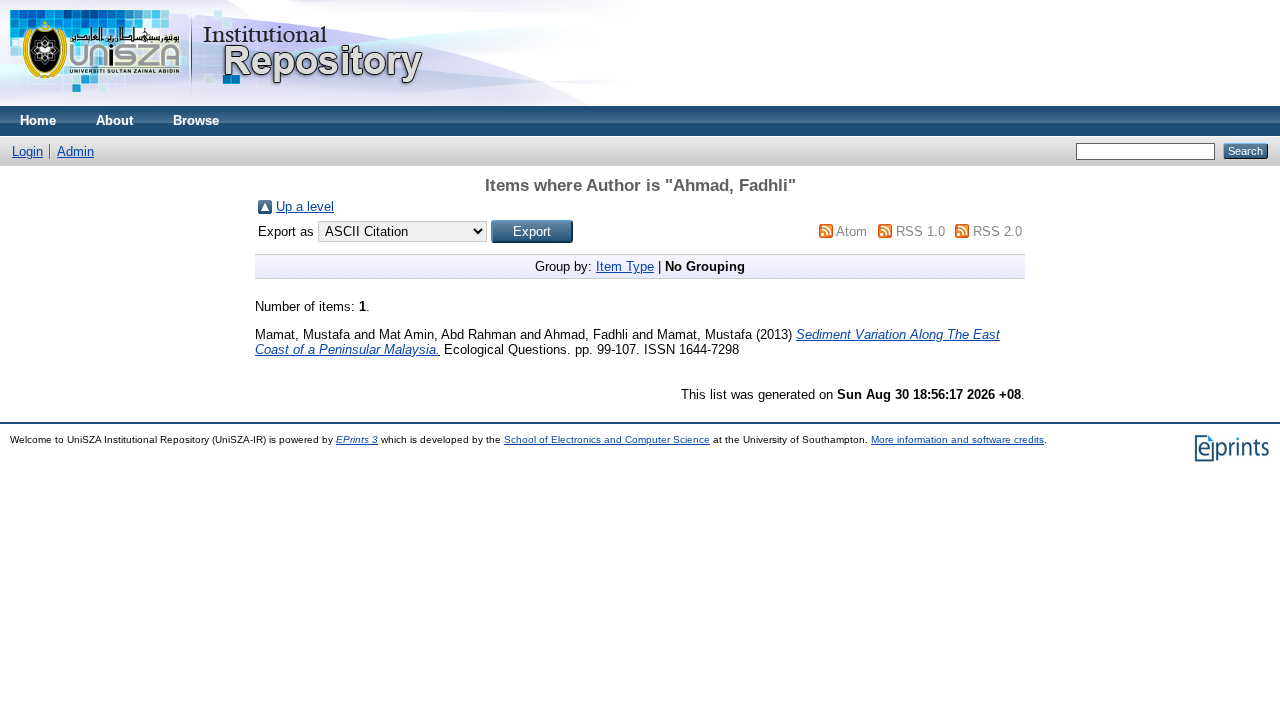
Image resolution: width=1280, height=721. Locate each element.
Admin (75, 151)
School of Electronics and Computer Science (607, 439)
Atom (851, 231)
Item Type (625, 266)
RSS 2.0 (997, 231)
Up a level (305, 206)
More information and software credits (957, 439)
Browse (196, 120)
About (114, 120)
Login (27, 151)
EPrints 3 (357, 439)
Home (38, 120)
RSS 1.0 (920, 231)
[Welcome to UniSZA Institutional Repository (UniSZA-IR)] (218, 101)
